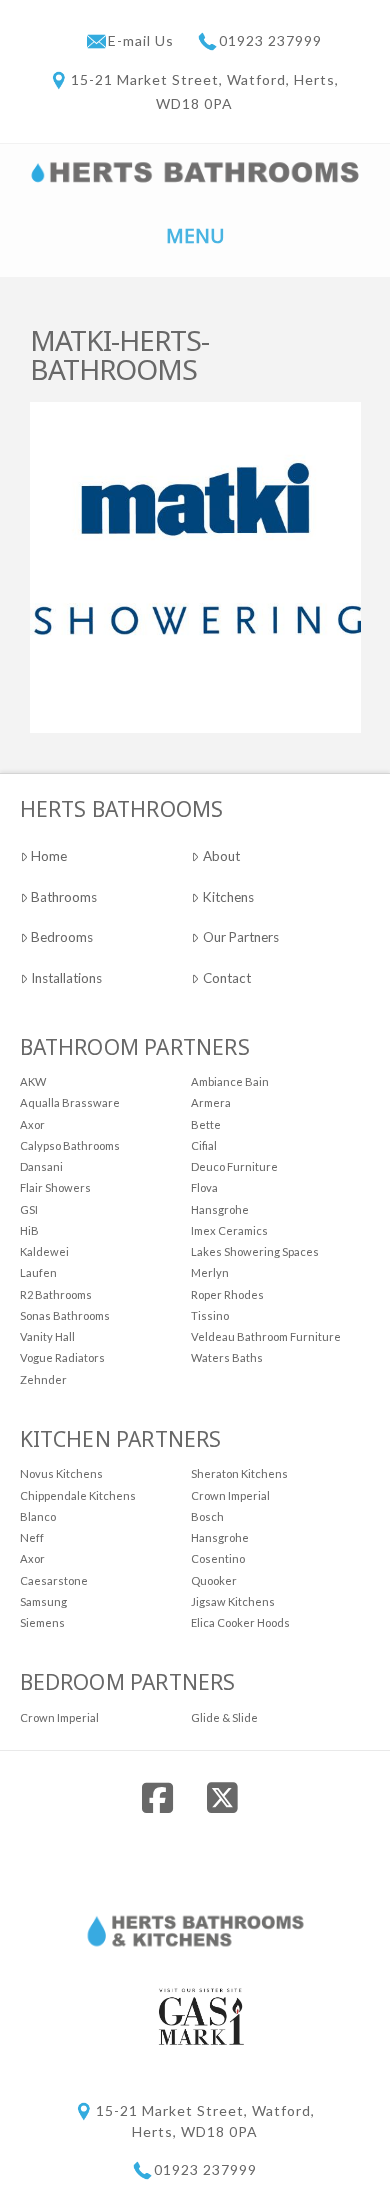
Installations (66, 978)
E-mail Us (143, 40)
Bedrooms (62, 937)
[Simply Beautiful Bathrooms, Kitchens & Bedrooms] (195, 170)
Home (49, 856)
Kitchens (228, 897)
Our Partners (241, 937)
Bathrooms (64, 897)
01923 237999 (270, 40)
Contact (227, 978)
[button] (195, 234)
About (221, 856)
